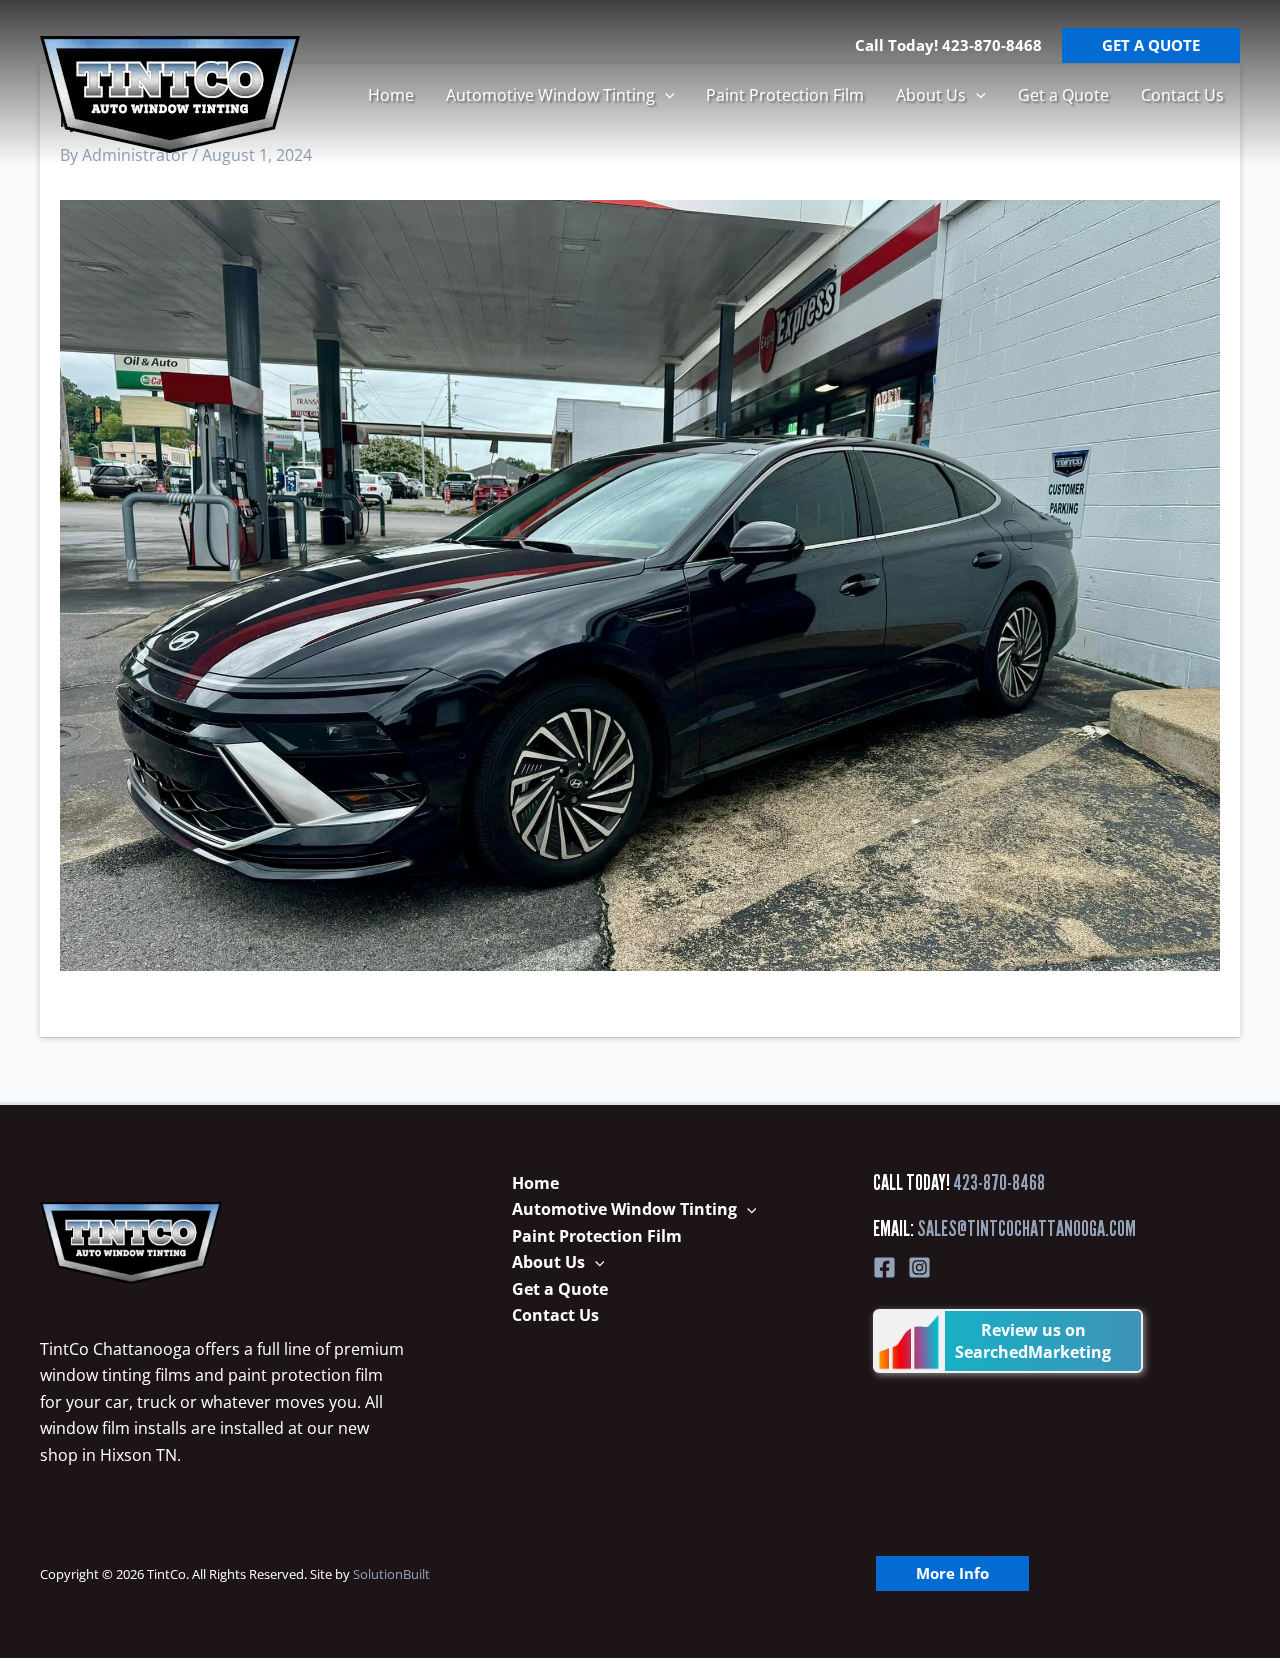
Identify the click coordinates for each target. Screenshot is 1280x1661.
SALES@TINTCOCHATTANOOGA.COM (1026, 1228)
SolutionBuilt (391, 1574)
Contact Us (1182, 95)
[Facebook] (884, 1267)
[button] (665, 95)
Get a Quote (1063, 95)
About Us (931, 95)
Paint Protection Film (785, 95)
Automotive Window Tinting (550, 95)
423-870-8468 (999, 1182)
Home (391, 95)
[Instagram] (919, 1267)
